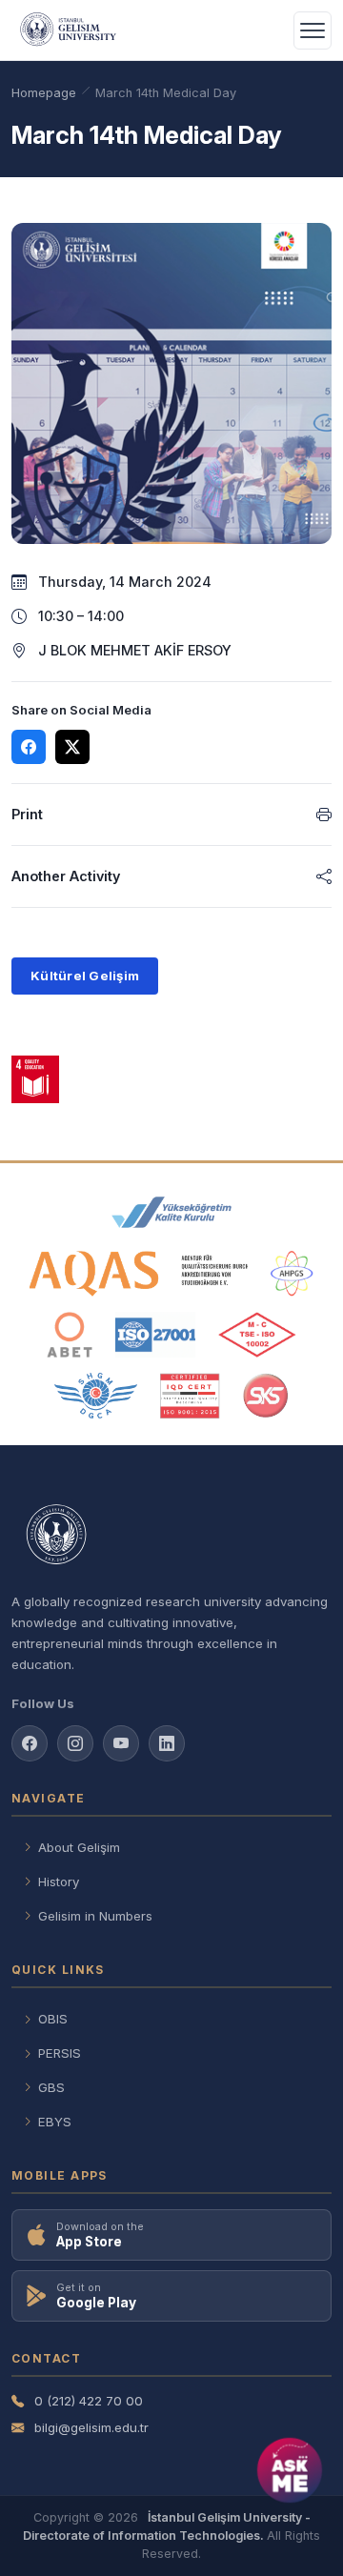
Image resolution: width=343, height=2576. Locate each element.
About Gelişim (79, 1847)
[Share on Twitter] (72, 747)
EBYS (55, 2122)
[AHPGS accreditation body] (292, 1274)
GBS (51, 2087)
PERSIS (60, 2053)
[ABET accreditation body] (70, 1335)
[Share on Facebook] (29, 747)
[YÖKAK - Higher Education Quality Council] (171, 1213)
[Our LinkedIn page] (167, 1743)
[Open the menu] (313, 30)
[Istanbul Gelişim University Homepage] (171, 1536)
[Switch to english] (267, 30)
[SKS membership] (266, 1396)
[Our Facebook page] (30, 1743)
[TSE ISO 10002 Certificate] (257, 1335)
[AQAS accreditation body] (139, 1274)
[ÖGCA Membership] (96, 1396)
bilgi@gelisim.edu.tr (91, 2427)
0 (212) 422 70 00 (89, 2401)
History (59, 1882)
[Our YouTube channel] (121, 1743)
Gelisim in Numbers (95, 1916)
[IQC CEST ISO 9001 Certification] (191, 1396)
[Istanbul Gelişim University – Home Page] (71, 30)
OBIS (53, 2019)
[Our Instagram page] (75, 1743)
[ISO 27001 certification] (155, 1335)
